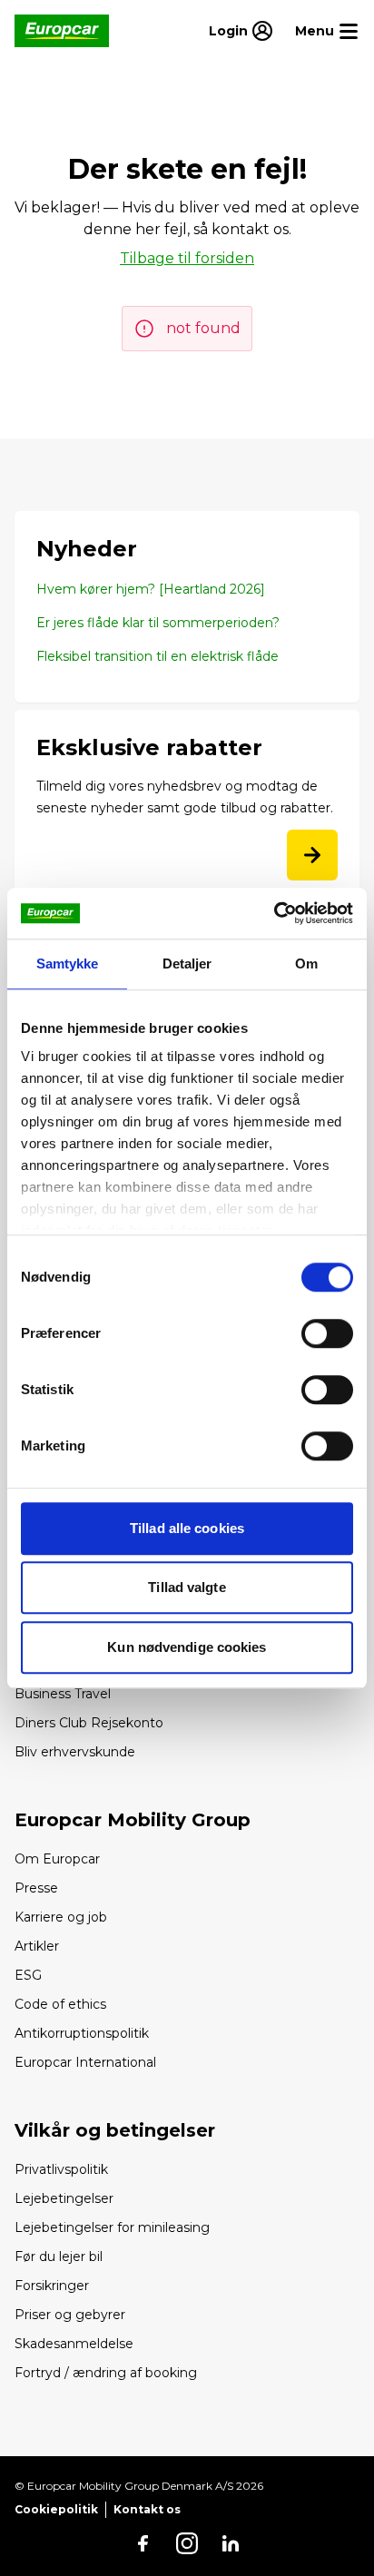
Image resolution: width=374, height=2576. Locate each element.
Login (228, 31)
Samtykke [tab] (68, 964)
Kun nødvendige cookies (187, 1647)
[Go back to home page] (62, 31)
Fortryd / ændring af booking (106, 2373)
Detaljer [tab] (187, 964)
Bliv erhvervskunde (75, 1752)
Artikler (37, 1946)
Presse (36, 1888)
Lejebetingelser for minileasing (112, 2227)
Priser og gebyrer (70, 2315)
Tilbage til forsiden (187, 258)
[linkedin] (231, 2543)
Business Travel (63, 1694)
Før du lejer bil (59, 2256)
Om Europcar (57, 1859)
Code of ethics (60, 2004)
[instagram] (187, 2543)
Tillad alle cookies (187, 1528)
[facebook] (143, 2543)
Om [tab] (306, 964)
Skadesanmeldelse (74, 2344)
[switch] (327, 1333)
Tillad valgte (187, 1587)
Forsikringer (52, 2286)
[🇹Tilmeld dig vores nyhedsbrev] (312, 855)
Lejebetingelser (64, 2198)
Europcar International (85, 2062)
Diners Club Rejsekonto (89, 1723)
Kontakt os (147, 2509)
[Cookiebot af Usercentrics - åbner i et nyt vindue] (274, 913)
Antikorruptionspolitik (82, 2033)
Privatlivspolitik (61, 2169)
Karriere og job (61, 1917)
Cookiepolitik (56, 2509)
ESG (28, 1975)
